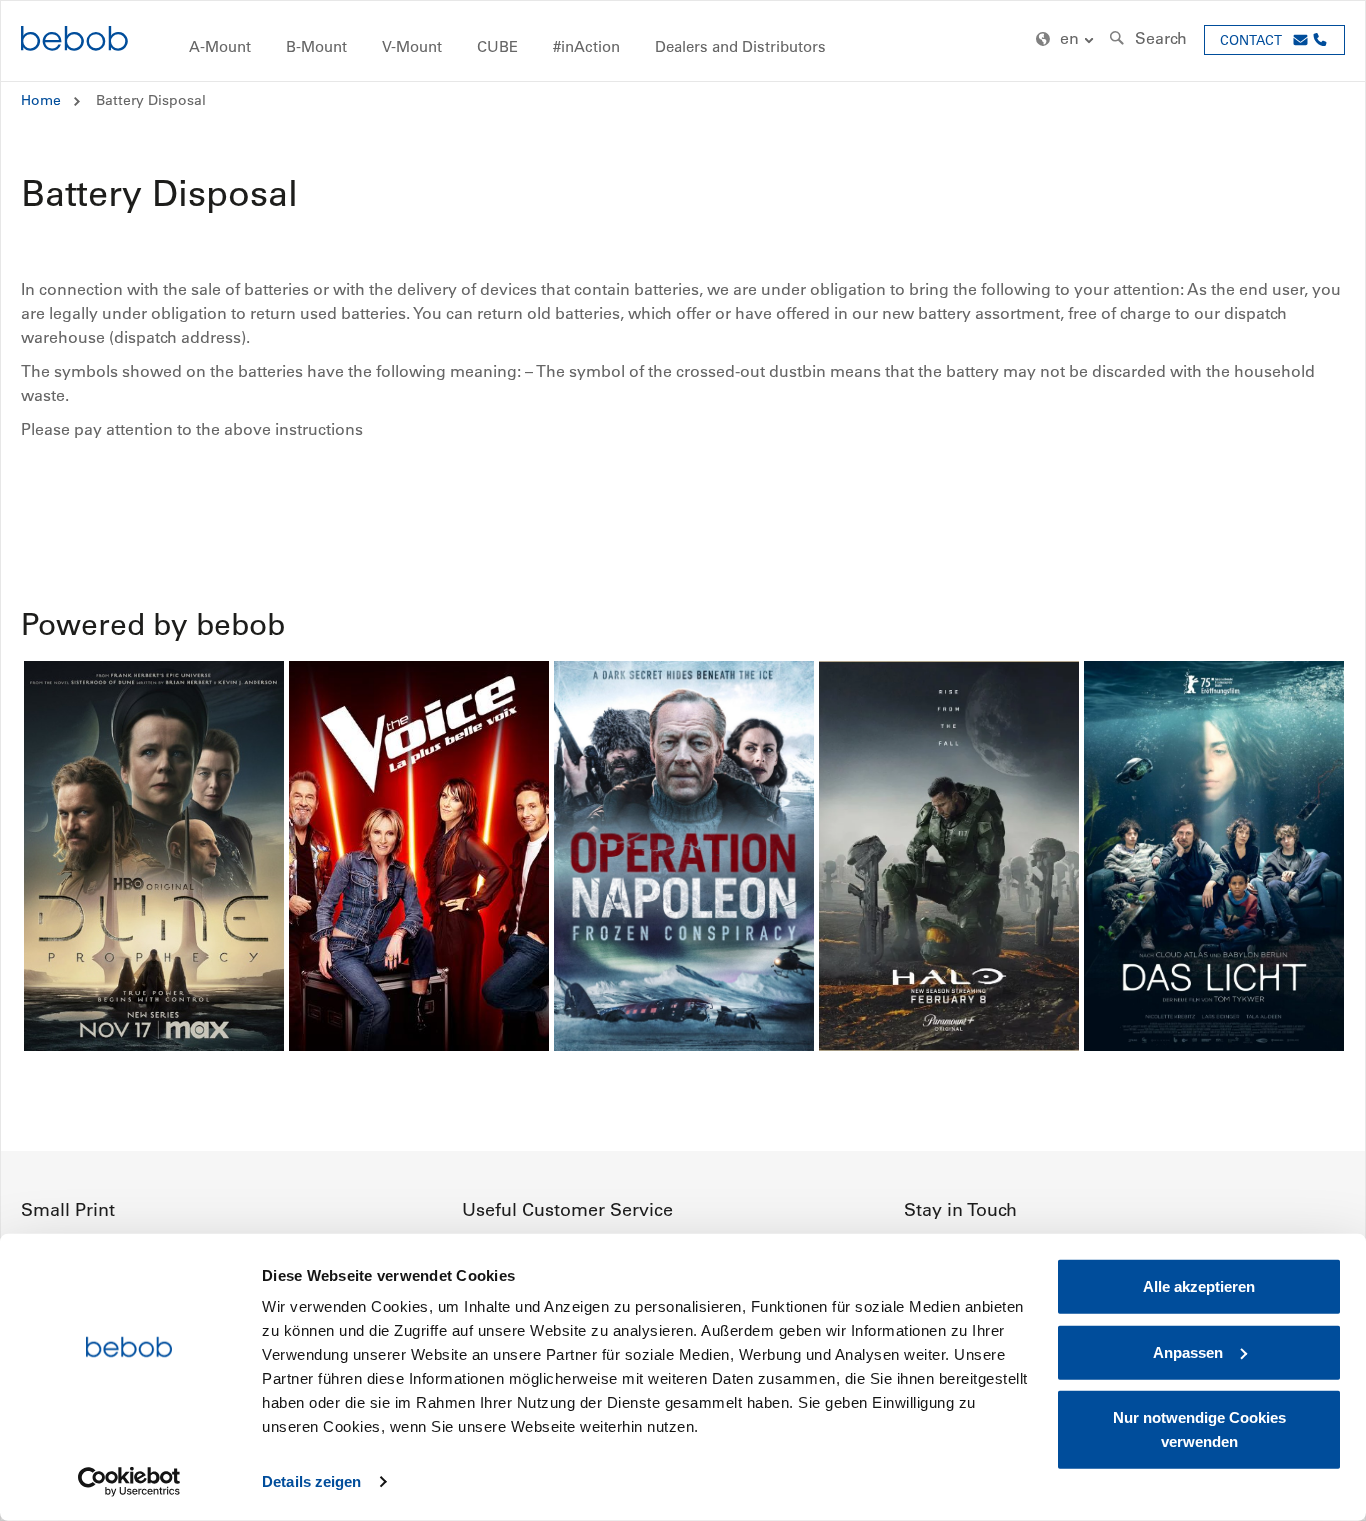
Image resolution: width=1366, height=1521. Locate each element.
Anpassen (1188, 1351)
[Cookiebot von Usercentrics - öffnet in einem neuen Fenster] (129, 1482)
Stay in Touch (960, 1210)
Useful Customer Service (567, 1210)
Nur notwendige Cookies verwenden (1199, 1429)
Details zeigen (311, 1481)
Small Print (68, 1210)
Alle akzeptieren (1199, 1286)
